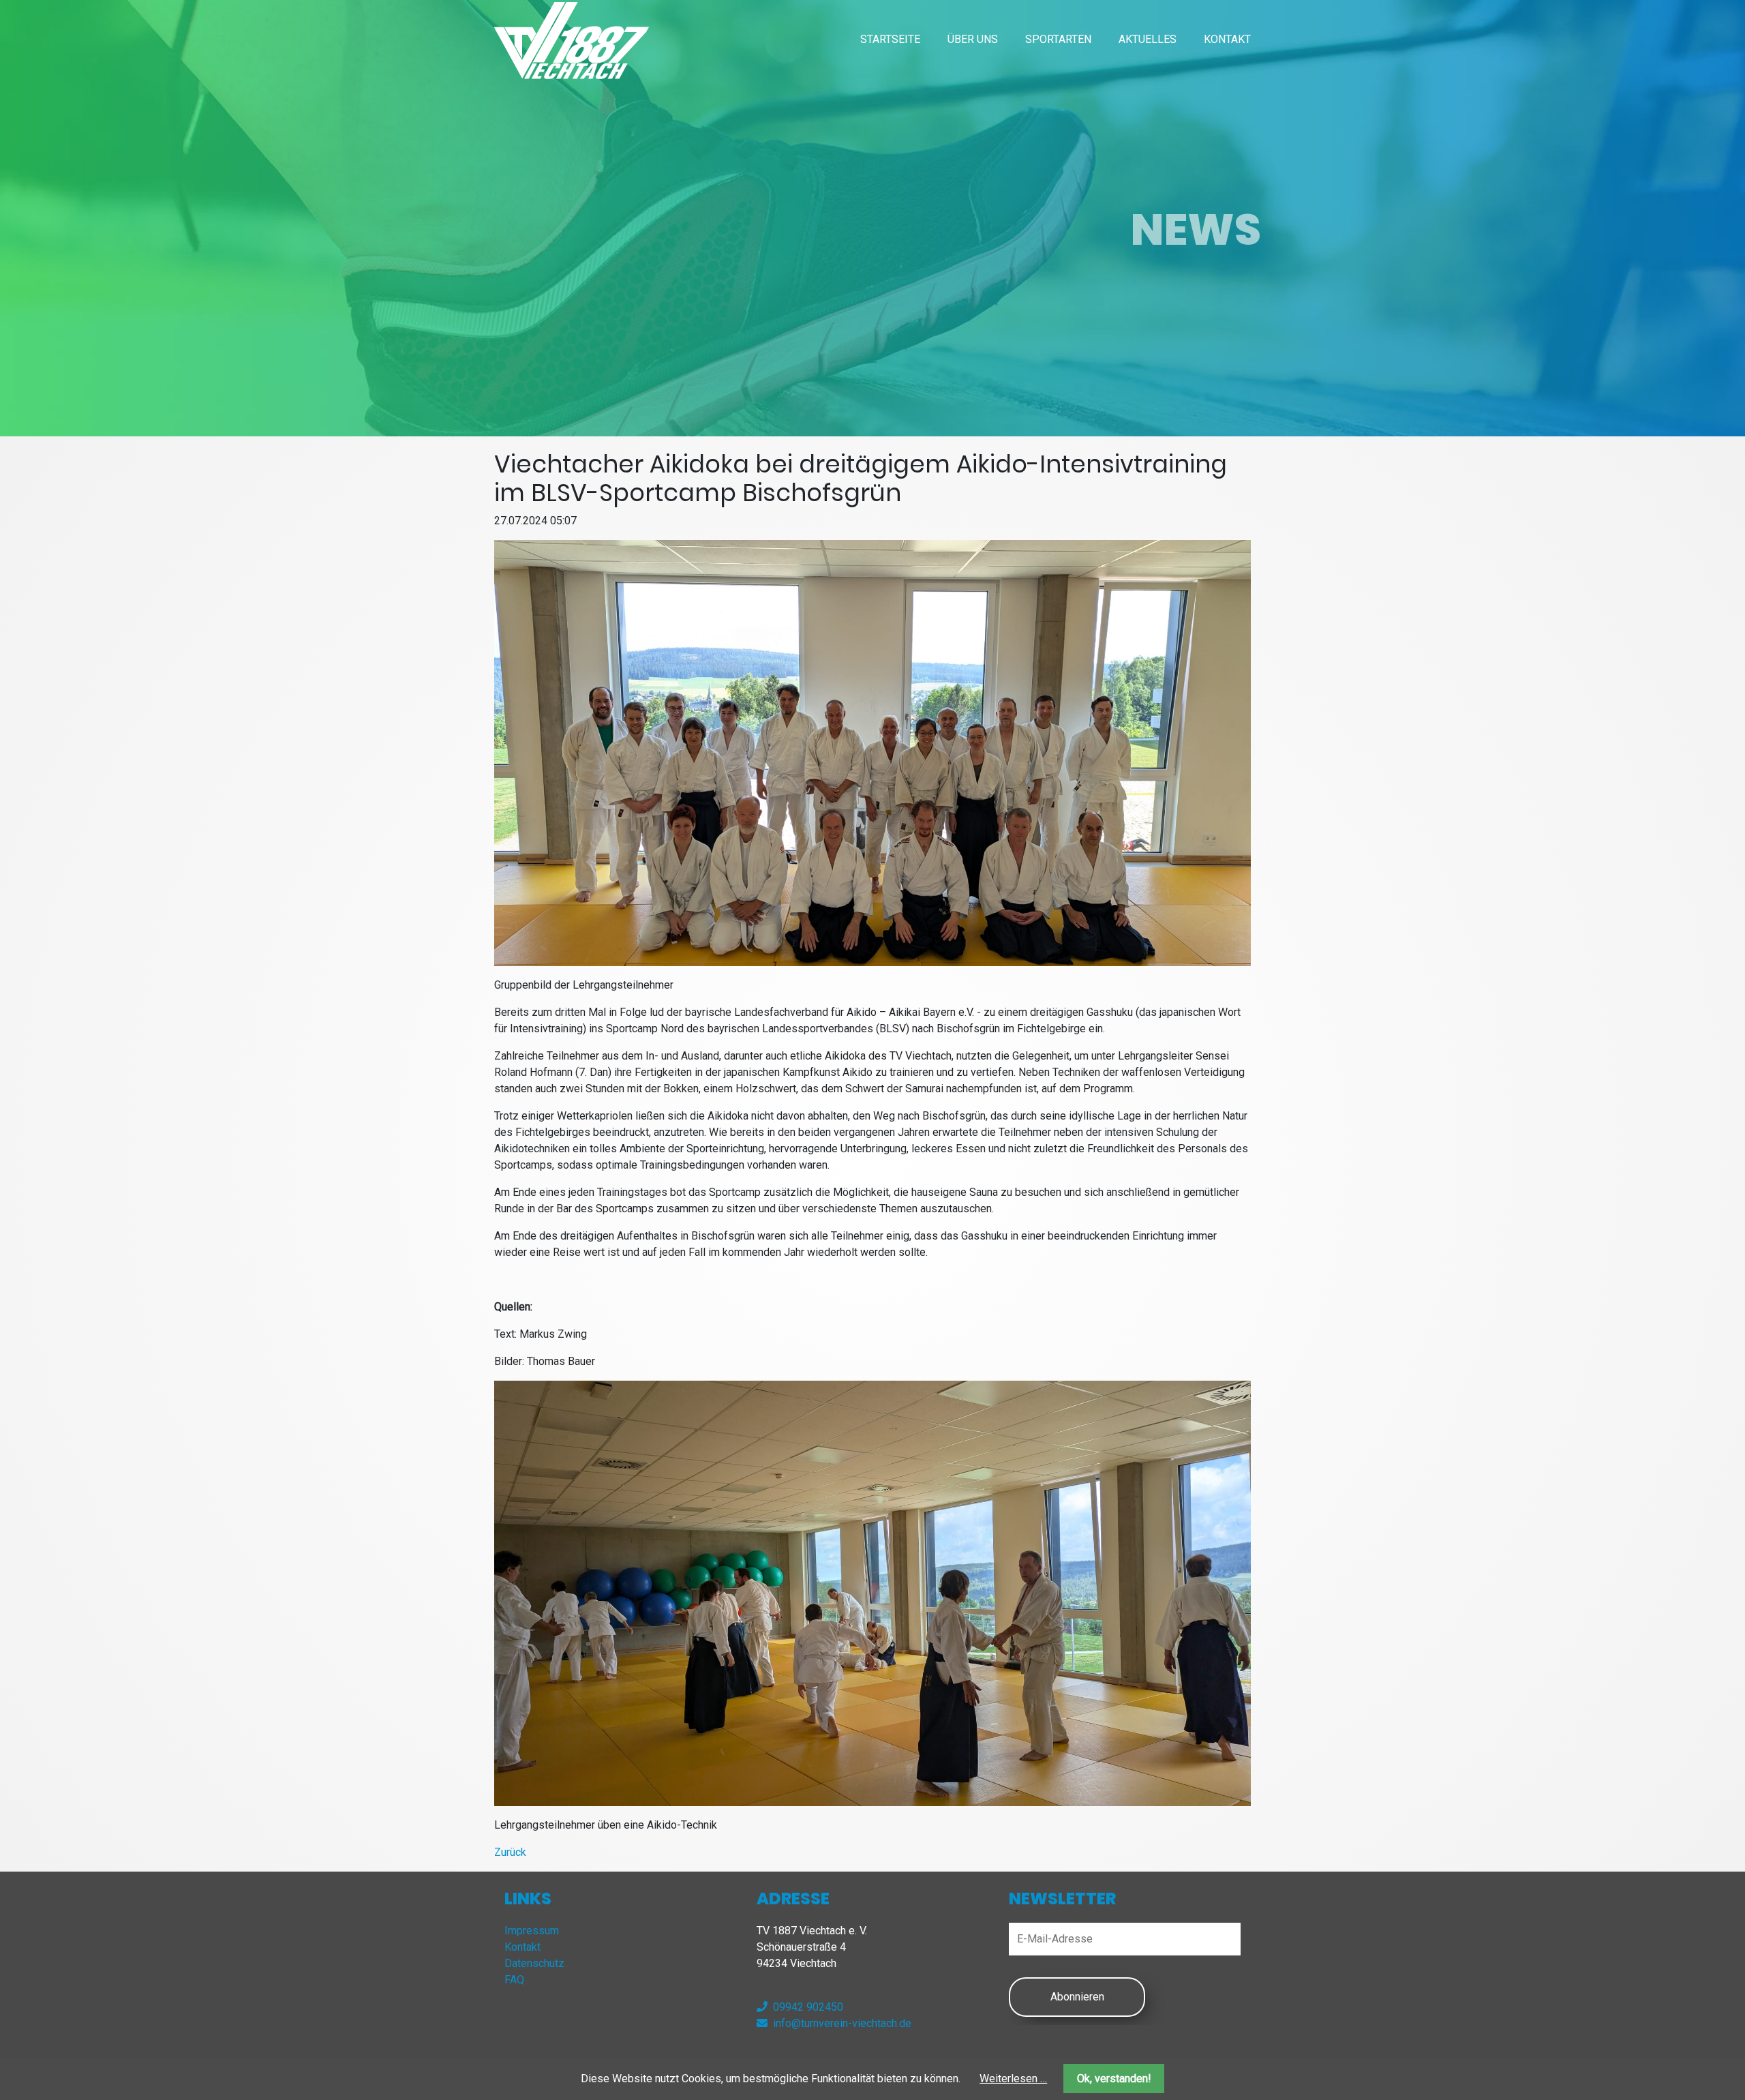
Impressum (532, 1931)
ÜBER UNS (973, 39)
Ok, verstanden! (1114, 2079)
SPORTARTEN (1058, 39)
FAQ (514, 1980)
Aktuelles (1148, 39)
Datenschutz (534, 1963)
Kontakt (1227, 39)
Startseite (890, 39)
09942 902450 (808, 2007)
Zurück (510, 1852)
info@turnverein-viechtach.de (842, 2023)
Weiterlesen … (1013, 2079)
